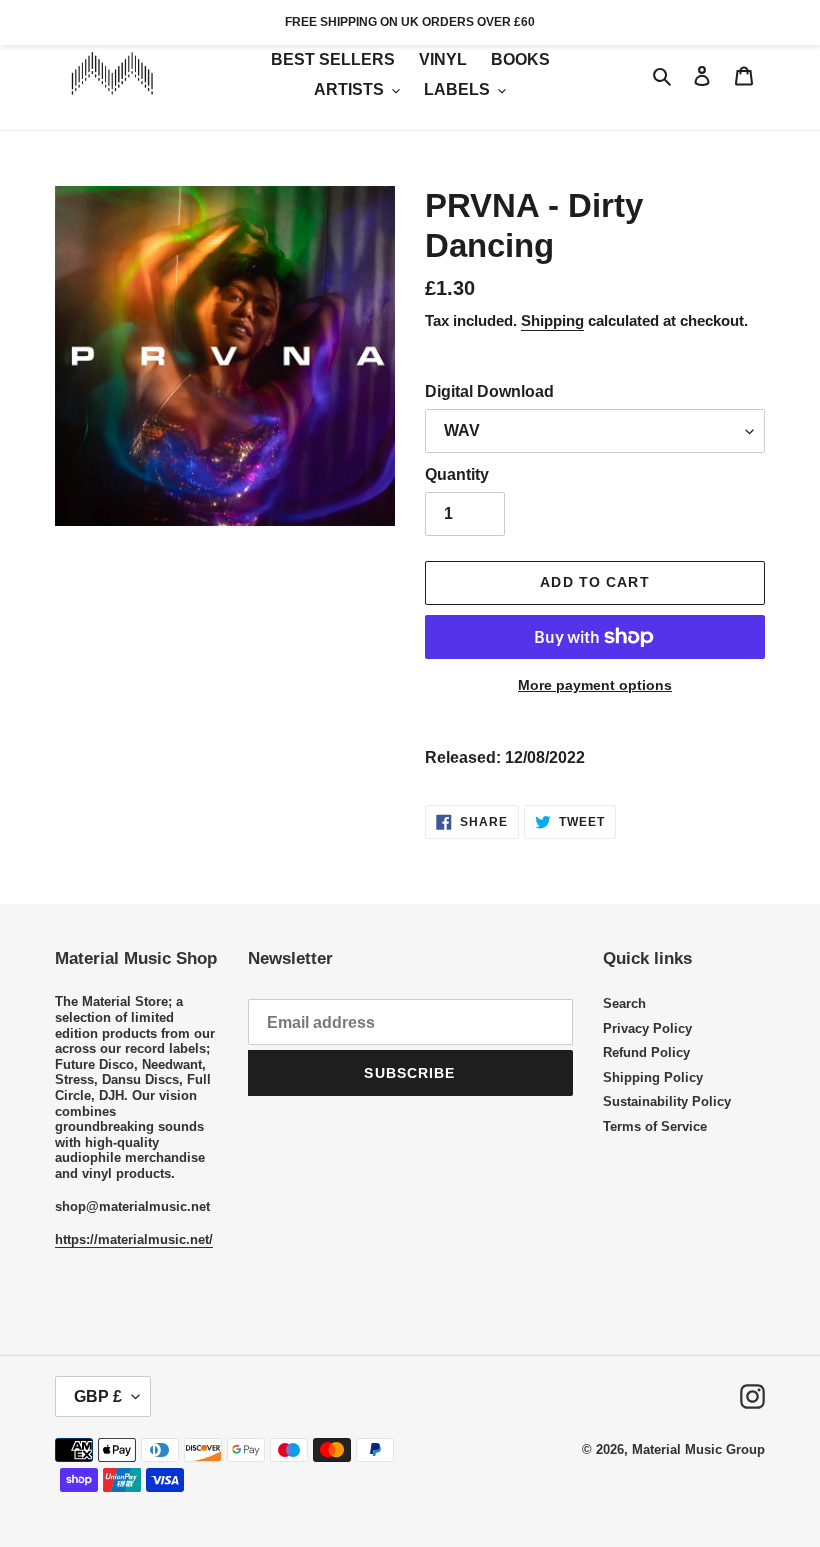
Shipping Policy (653, 1077)
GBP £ (98, 1396)
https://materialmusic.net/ (134, 1239)
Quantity (457, 474)
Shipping (552, 320)
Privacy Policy (647, 1028)
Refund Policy (646, 1052)
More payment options (595, 685)
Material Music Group (698, 1449)
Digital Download (489, 391)
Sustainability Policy (667, 1101)
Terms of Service (655, 1126)
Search (624, 1003)
